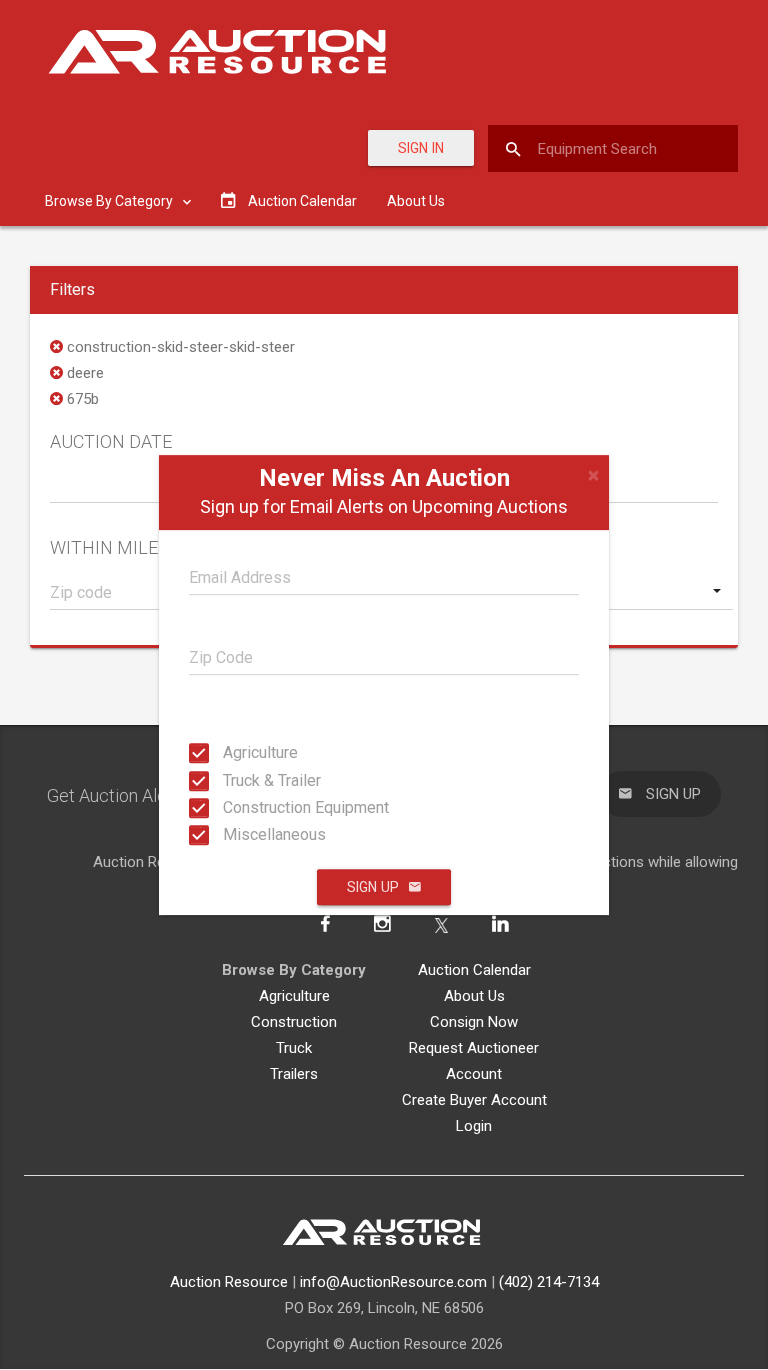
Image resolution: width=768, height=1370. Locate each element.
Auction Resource (229, 1282)
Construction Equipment (241, 807)
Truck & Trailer (241, 779)
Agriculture (241, 752)
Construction (294, 1022)
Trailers (294, 1074)
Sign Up (373, 887)
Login (474, 1126)
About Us (416, 201)
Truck (294, 1048)
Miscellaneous (241, 834)
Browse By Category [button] (110, 201)
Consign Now (474, 1022)
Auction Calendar (474, 970)
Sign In (421, 148)
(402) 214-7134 (549, 1282)
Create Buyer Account (474, 1100)
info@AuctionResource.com (393, 1282)
